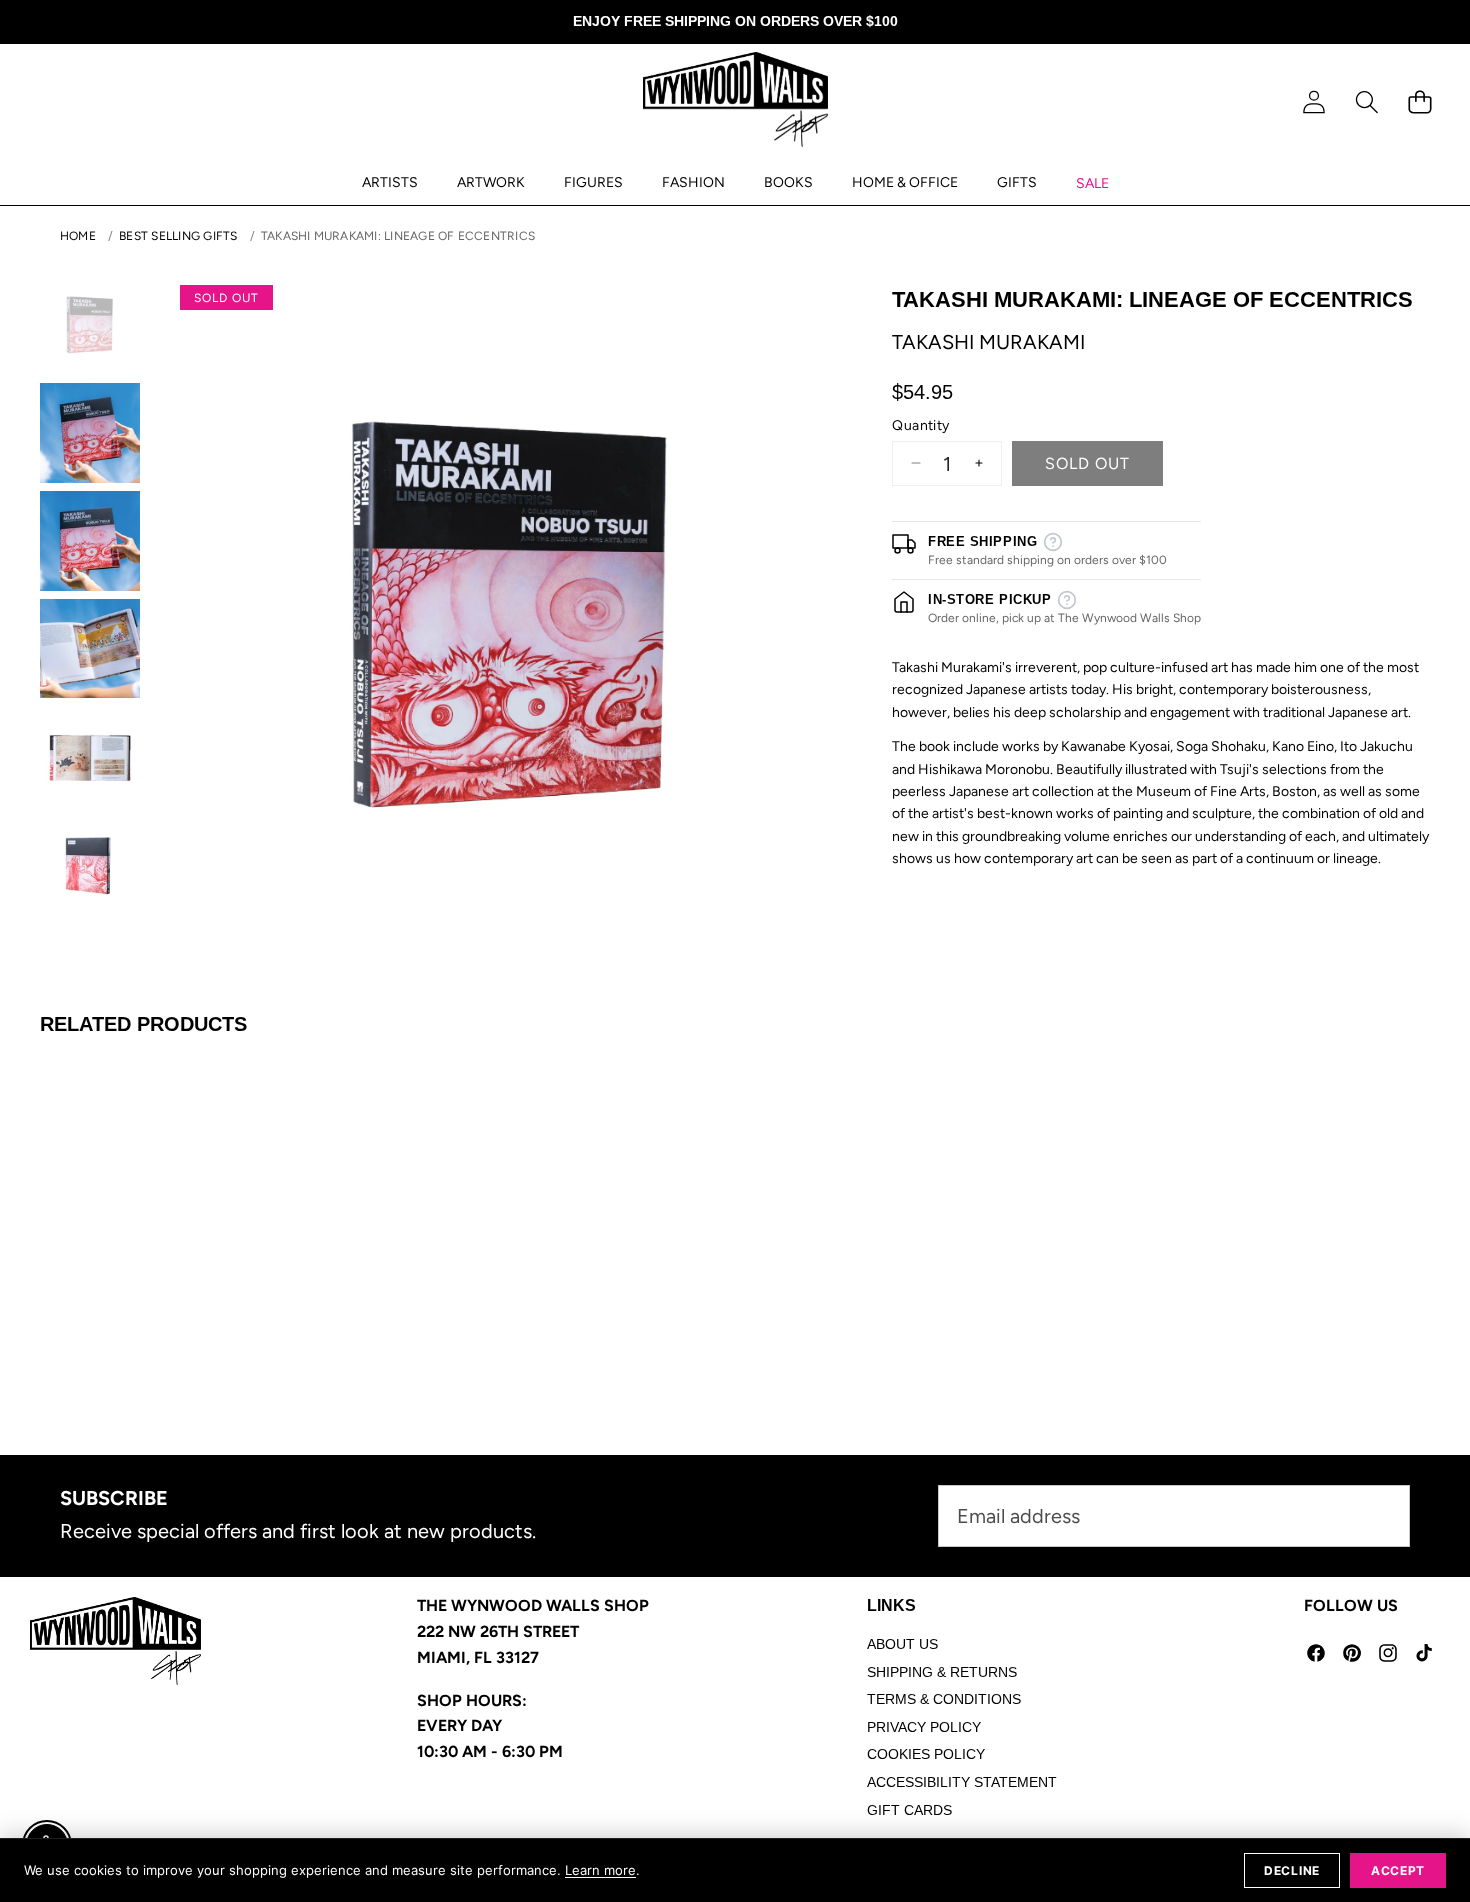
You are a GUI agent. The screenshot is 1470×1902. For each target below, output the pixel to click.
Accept (1398, 1870)
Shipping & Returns (942, 1672)
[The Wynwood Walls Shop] (735, 103)
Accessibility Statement (962, 1782)
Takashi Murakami (988, 341)
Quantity (920, 424)
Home (78, 236)
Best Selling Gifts (178, 236)
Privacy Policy (924, 1727)
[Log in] (1313, 102)
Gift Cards (909, 1810)
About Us (902, 1644)
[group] (90, 325)
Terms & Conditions (944, 1699)
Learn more (600, 1870)
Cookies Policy (926, 1754)
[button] (1366, 102)
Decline (1292, 1870)
